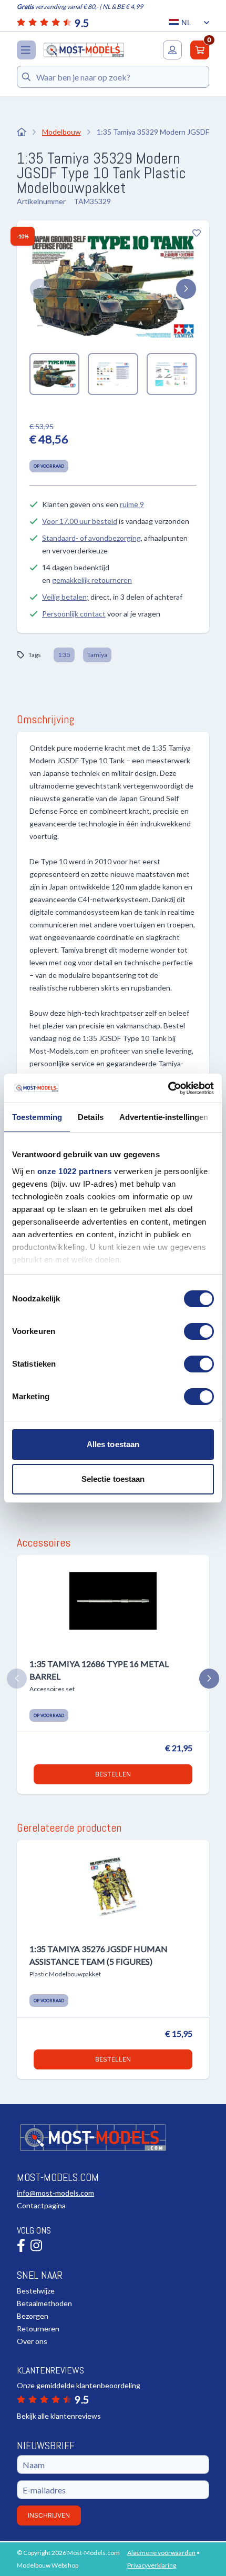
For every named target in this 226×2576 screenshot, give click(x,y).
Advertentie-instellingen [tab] (164, 1117)
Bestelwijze (36, 2291)
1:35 (64, 655)
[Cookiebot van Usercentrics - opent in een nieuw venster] (168, 1088)
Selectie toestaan (113, 1479)
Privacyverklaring (152, 2565)
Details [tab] (91, 1117)
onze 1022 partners (75, 1171)
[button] (40, 289)
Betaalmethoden (44, 2303)
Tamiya (97, 655)
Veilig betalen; (65, 597)
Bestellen (113, 1774)
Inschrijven (49, 2515)
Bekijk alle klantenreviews (59, 2416)
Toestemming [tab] (37, 1117)
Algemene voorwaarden (161, 2553)
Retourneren (38, 2328)
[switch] (199, 1331)
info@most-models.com (55, 2193)
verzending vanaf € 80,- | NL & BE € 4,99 (80, 7)
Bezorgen (33, 2316)
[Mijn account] (172, 50)
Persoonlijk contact (74, 614)
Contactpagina (41, 2205)
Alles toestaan (113, 1444)
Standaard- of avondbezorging (91, 538)
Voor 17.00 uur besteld (80, 521)
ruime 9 (132, 504)
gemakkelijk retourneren (92, 580)
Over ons (32, 2341)
